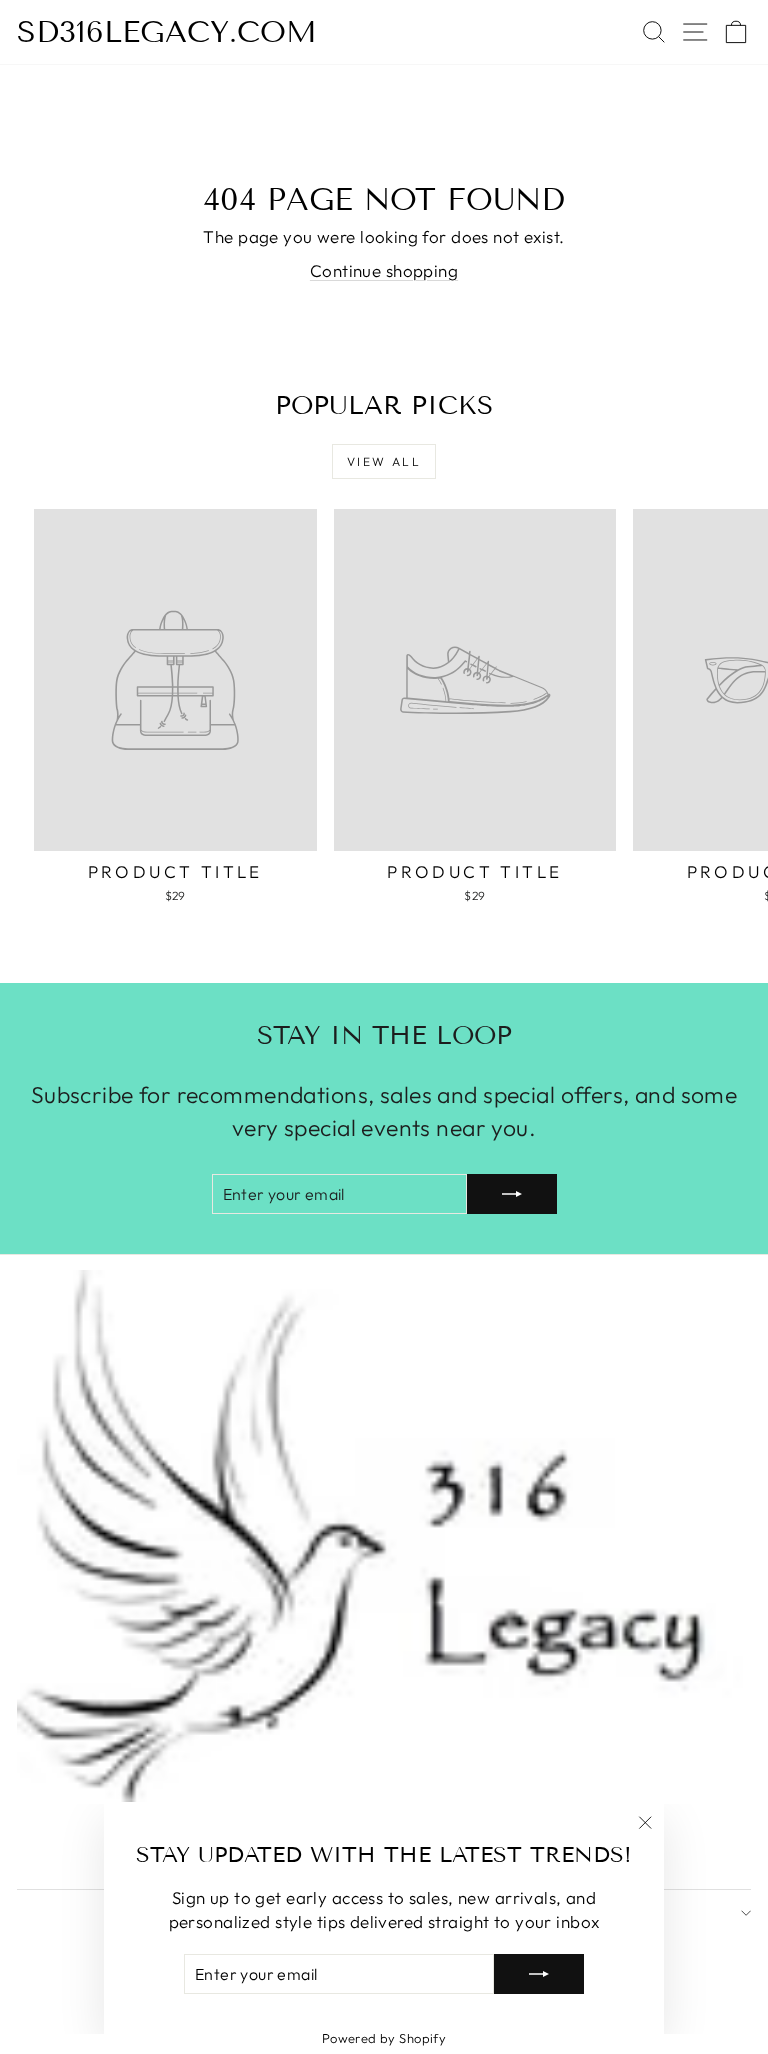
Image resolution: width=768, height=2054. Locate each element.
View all (384, 461)
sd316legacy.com (167, 32)
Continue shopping (384, 270)
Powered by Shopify (384, 2038)
